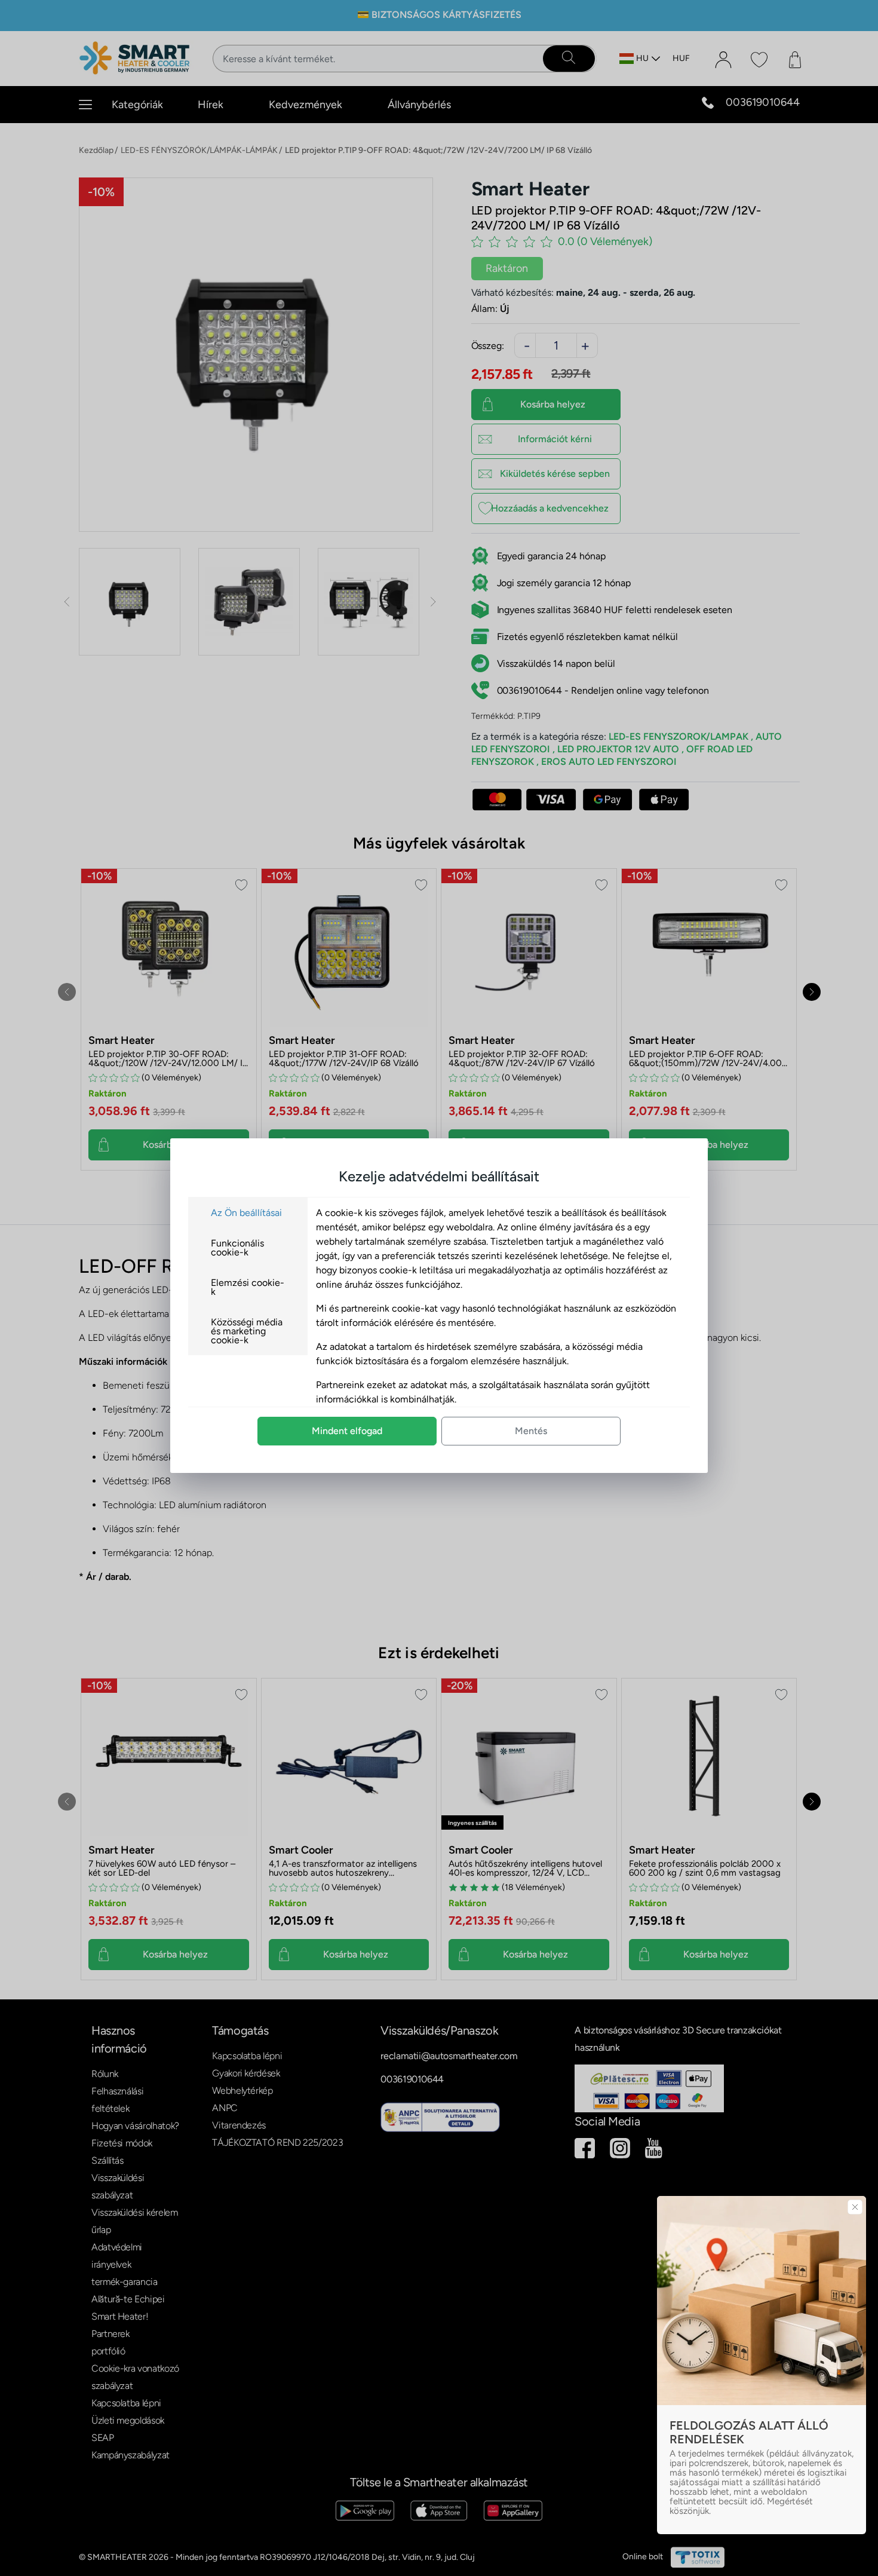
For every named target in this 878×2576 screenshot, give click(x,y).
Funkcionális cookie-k (237, 1248)
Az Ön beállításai (246, 1213)
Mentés (531, 1431)
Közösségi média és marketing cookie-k (247, 1331)
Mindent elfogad (347, 1431)
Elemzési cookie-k (248, 1287)
